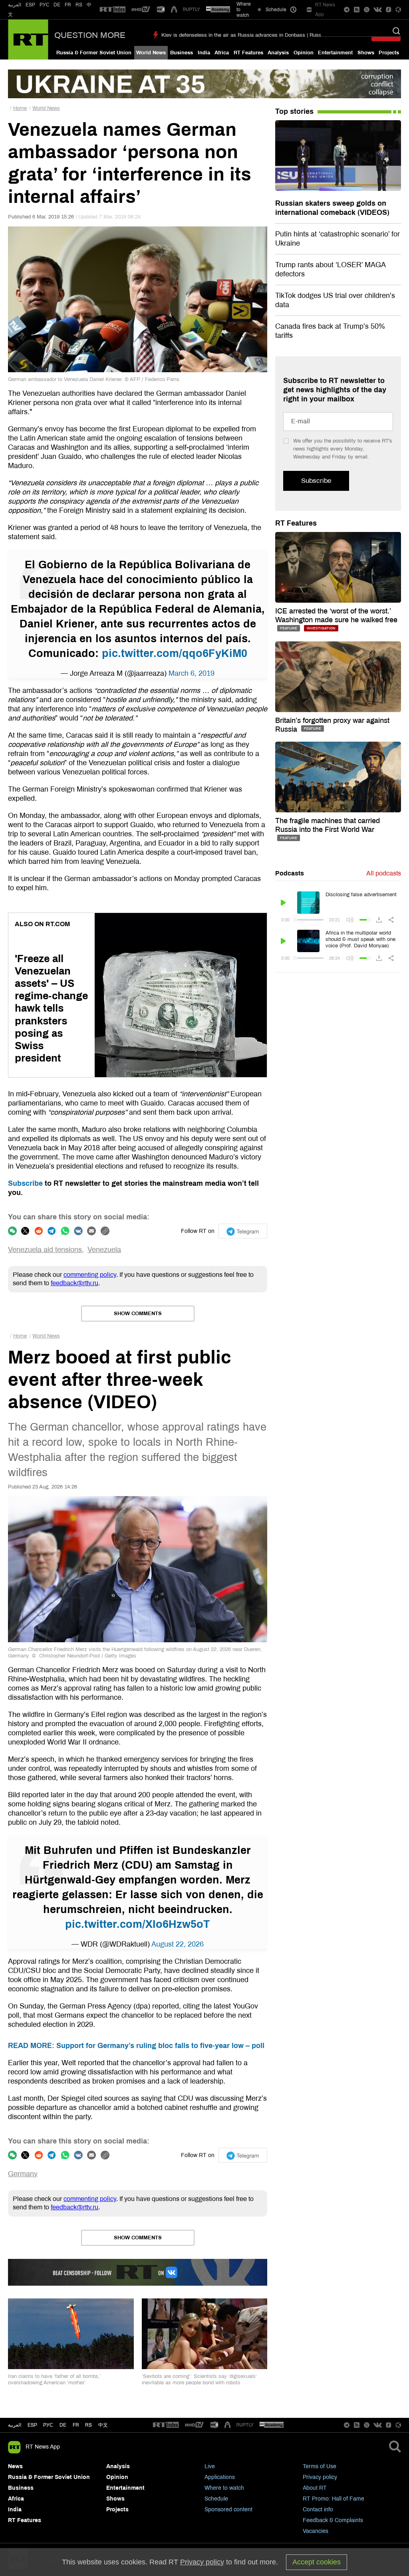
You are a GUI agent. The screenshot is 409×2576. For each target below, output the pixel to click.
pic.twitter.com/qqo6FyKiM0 (175, 653)
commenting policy (90, 1275)
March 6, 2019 (192, 673)
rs (88, 2425)
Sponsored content (228, 2510)
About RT (315, 2488)
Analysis (278, 53)
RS (79, 5)
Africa (222, 53)
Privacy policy (320, 2477)
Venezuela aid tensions (45, 1250)
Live (210, 2466)
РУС (45, 5)
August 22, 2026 (178, 1944)
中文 (103, 2425)
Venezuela (104, 1250)
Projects (389, 53)
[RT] (113, 10)
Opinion (304, 53)
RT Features (248, 53)
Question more (90, 35)
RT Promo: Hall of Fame (334, 2499)
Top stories (294, 111)
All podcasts (384, 873)
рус (48, 2425)
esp (32, 2425)
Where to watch (224, 2488)
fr (76, 2425)
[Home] (28, 40)
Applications (220, 2477)
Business (182, 53)
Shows (366, 53)
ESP (30, 5)
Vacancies (316, 2531)
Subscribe (25, 1183)
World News (151, 53)
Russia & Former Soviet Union (94, 53)
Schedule (216, 2499)
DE (57, 5)
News (15, 2466)
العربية (15, 5)
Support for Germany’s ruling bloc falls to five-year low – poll (136, 2046)
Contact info (318, 2510)
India (204, 53)
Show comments (138, 1314)
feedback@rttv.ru (74, 1283)
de (63, 2425)
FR (68, 5)
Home (20, 108)
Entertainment (335, 53)
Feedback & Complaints (333, 2520)
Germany (23, 2174)
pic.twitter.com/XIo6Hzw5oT (138, 1924)
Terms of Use (320, 2466)
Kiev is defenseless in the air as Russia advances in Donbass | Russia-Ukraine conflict (262, 35)
